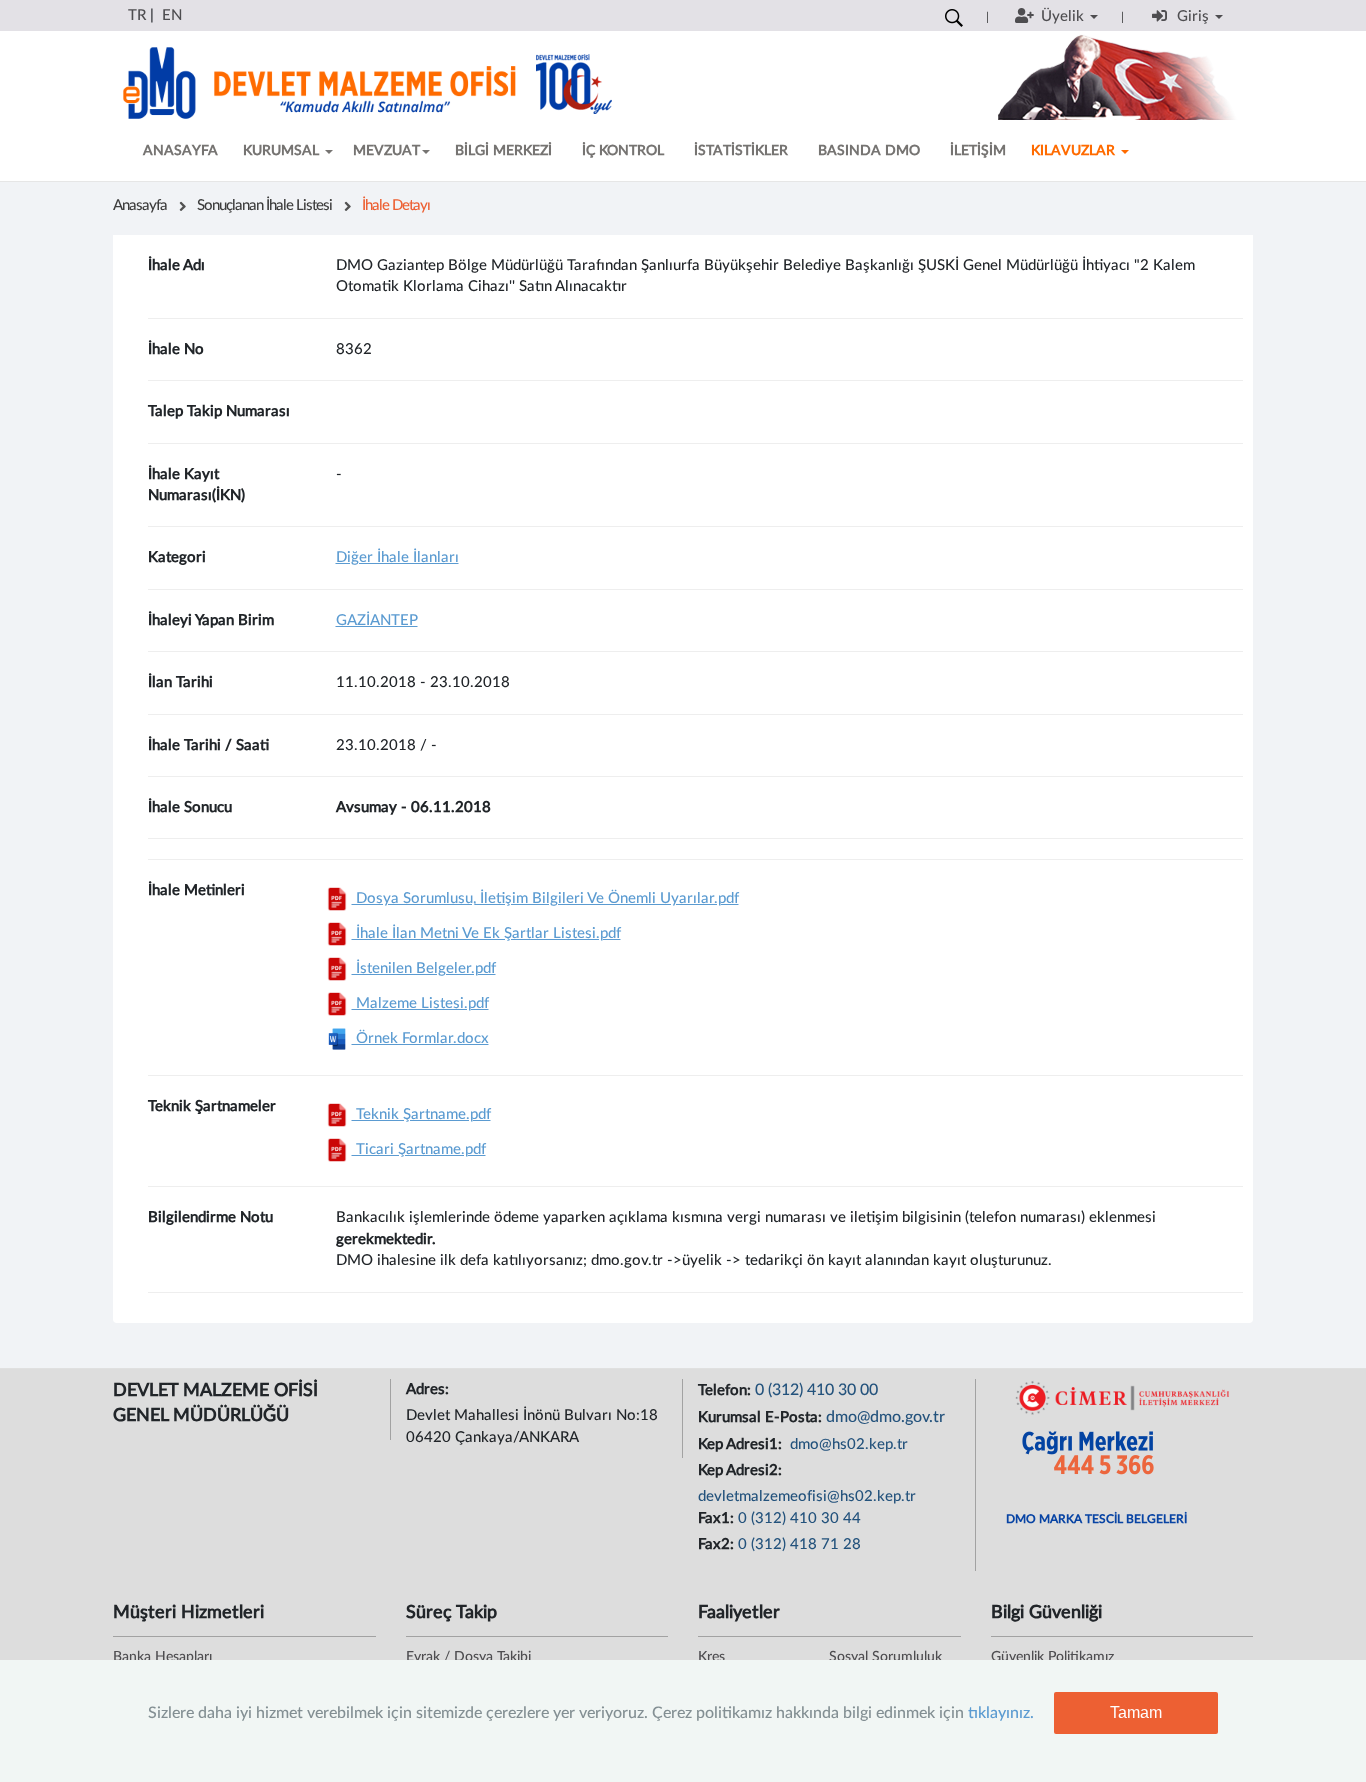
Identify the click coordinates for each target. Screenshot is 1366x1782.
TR (137, 15)
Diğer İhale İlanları (397, 557)
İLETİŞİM (978, 151)
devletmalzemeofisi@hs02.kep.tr (807, 1496)
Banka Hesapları (162, 1657)
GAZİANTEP (377, 620)
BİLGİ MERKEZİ (503, 151)
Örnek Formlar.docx (420, 1038)
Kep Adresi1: (742, 1444)
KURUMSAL (283, 151)
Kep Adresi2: (742, 1470)
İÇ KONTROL (623, 151)
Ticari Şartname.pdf (419, 1149)
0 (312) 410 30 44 (799, 1518)
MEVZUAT (386, 151)
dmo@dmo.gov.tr (885, 1417)
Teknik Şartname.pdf (421, 1114)
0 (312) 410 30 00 (816, 1390)
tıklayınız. (1001, 1713)
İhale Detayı (396, 205)
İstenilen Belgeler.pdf (424, 968)
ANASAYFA (180, 151)
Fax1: (718, 1518)
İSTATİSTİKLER (741, 151)
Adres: (429, 1389)
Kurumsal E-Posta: (762, 1417)
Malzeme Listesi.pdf (420, 1003)
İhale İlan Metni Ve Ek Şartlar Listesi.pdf (486, 933)
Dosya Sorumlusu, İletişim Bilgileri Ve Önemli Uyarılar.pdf (545, 898)
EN (172, 15)
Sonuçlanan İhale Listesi (264, 205)
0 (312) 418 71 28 (799, 1544)
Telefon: (726, 1390)
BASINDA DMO (869, 151)
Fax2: (718, 1544)
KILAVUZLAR (1075, 151)
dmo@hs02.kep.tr (847, 1444)
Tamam (1136, 1712)
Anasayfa (140, 205)
